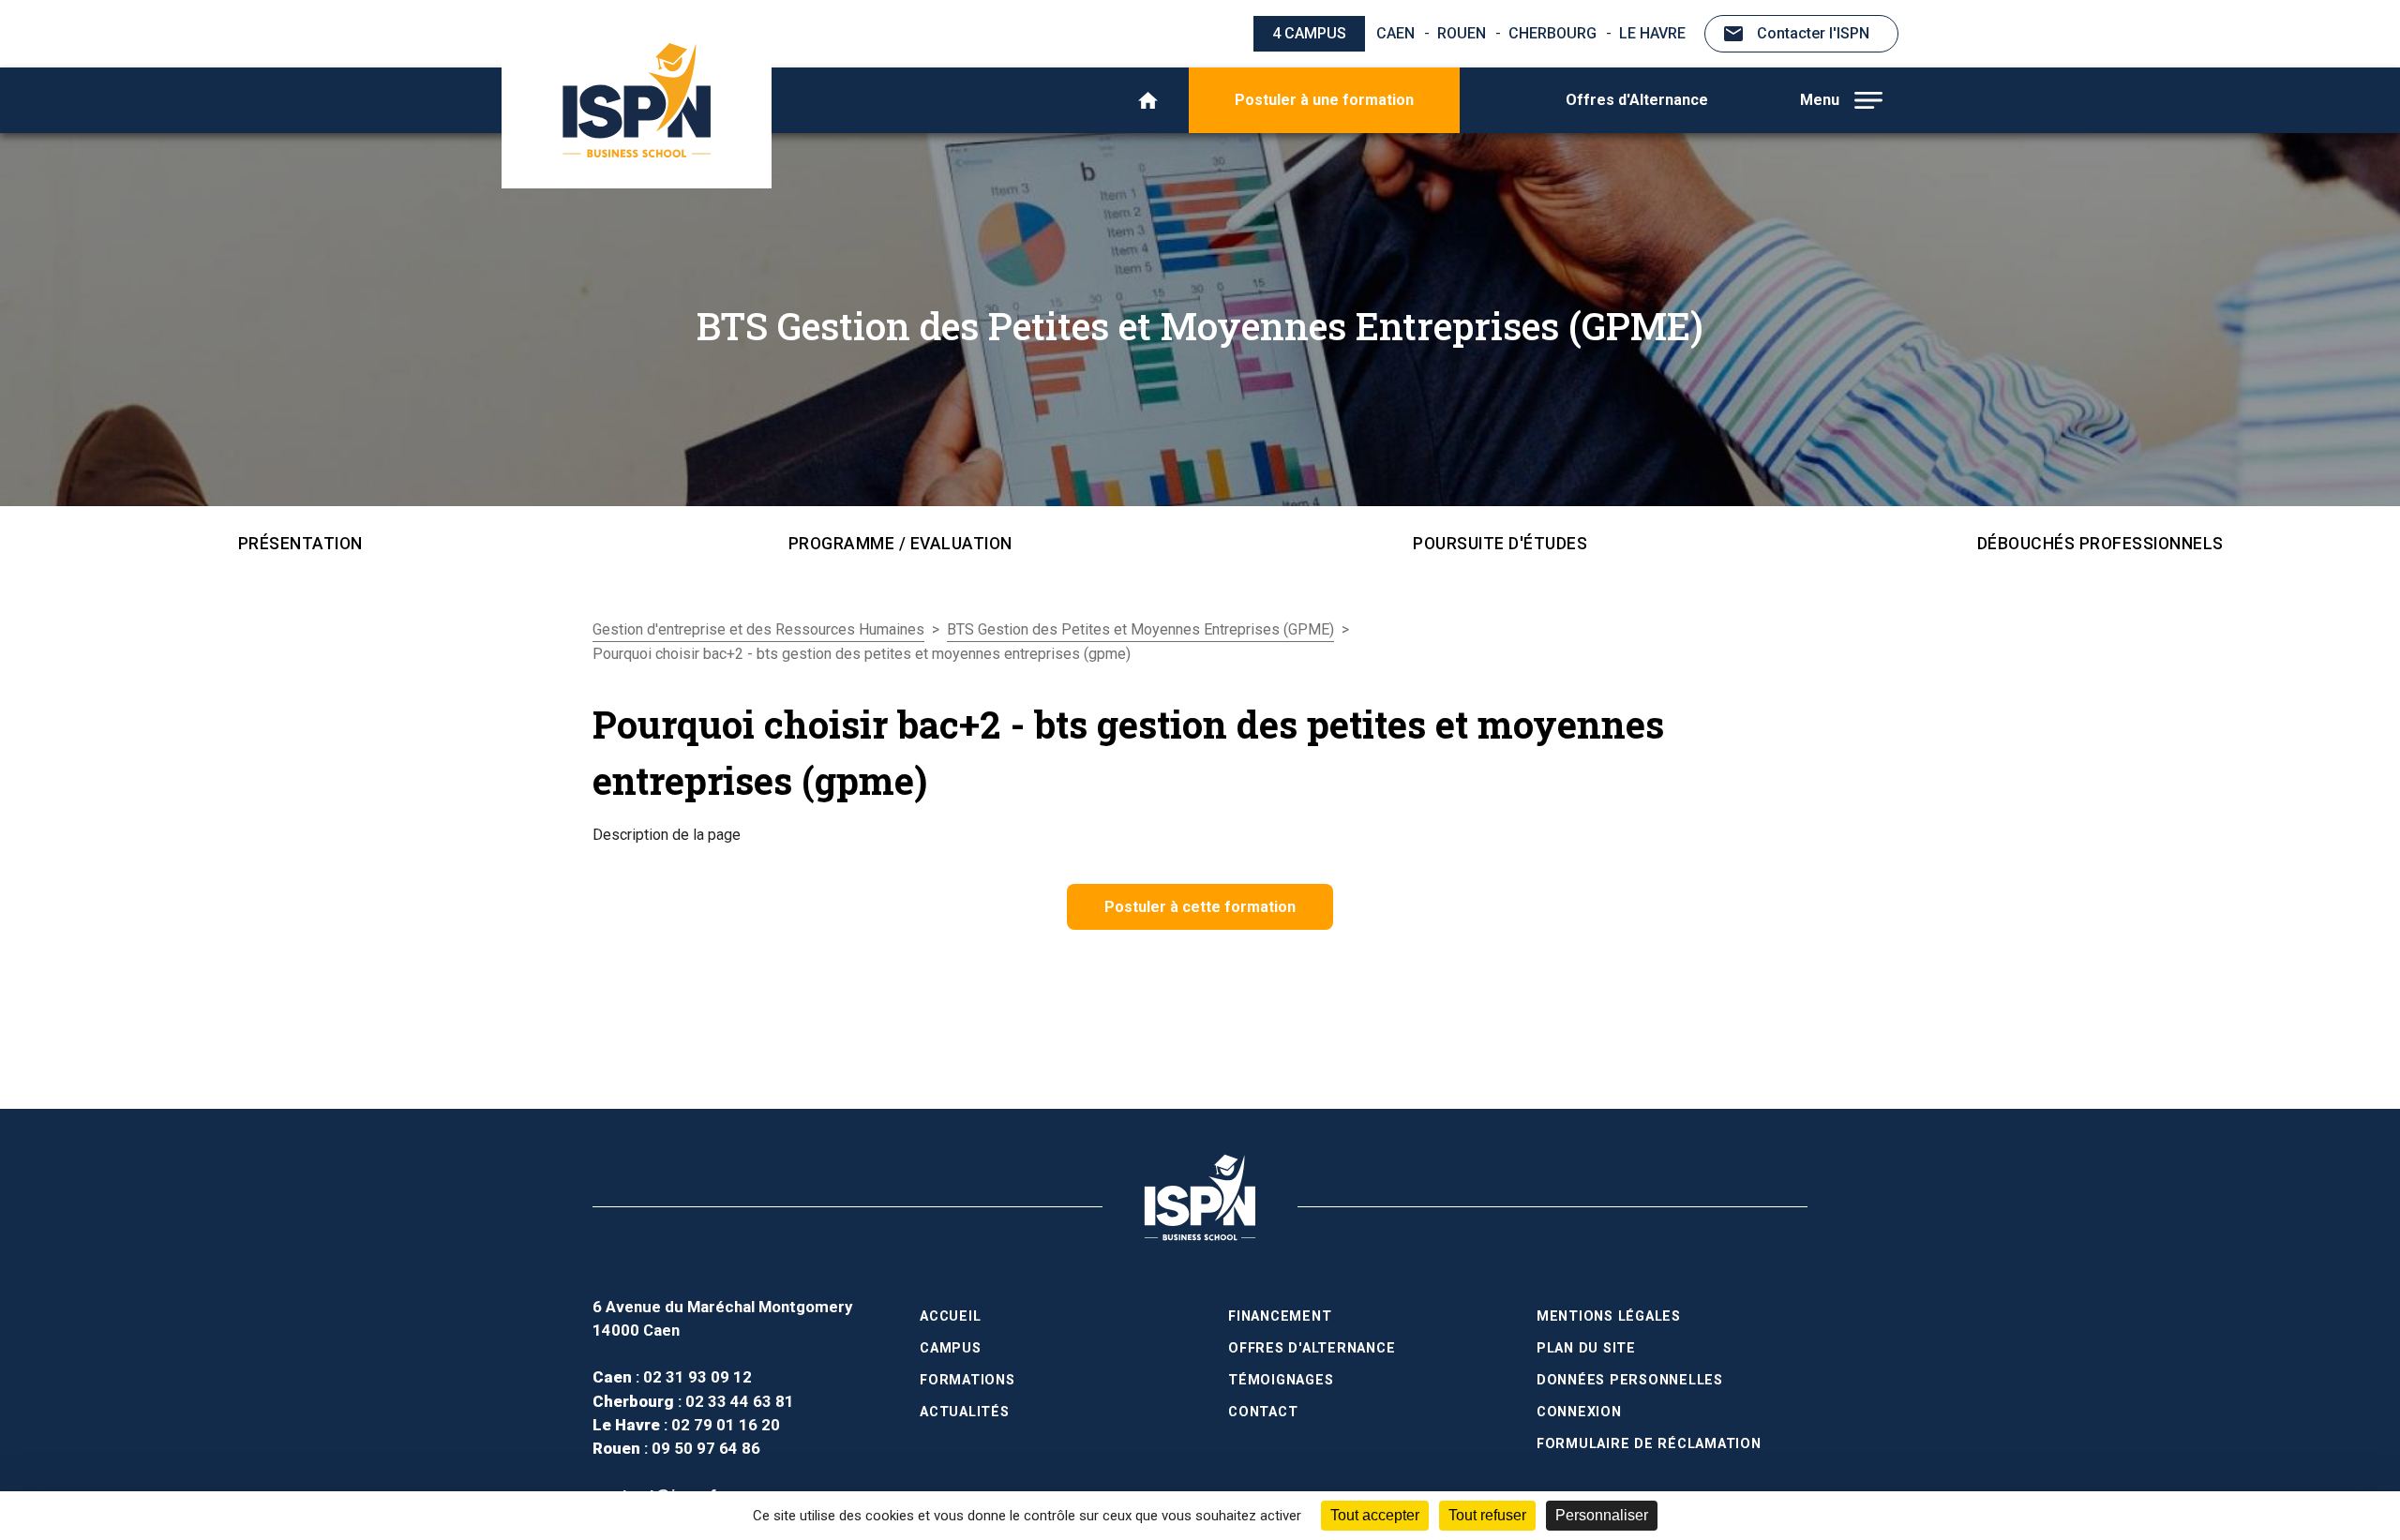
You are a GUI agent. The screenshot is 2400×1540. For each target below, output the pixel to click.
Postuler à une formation (1324, 100)
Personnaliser (1602, 1515)
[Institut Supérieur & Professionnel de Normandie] (637, 100)
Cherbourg (1552, 33)
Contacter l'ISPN (1813, 33)
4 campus (1309, 33)
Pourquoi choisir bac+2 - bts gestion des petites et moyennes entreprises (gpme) (862, 654)
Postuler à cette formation (1200, 907)
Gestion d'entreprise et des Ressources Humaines (758, 629)
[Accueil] (1148, 100)
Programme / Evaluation (900, 544)
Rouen (1462, 33)
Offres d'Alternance (1637, 100)
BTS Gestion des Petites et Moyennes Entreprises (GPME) (1140, 629)
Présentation (300, 544)
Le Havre (1652, 33)
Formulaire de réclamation (1649, 1444)
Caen (1395, 33)
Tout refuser (1487, 1515)
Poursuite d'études (1500, 544)
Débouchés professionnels (2100, 544)
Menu (1820, 100)
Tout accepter (1375, 1515)
